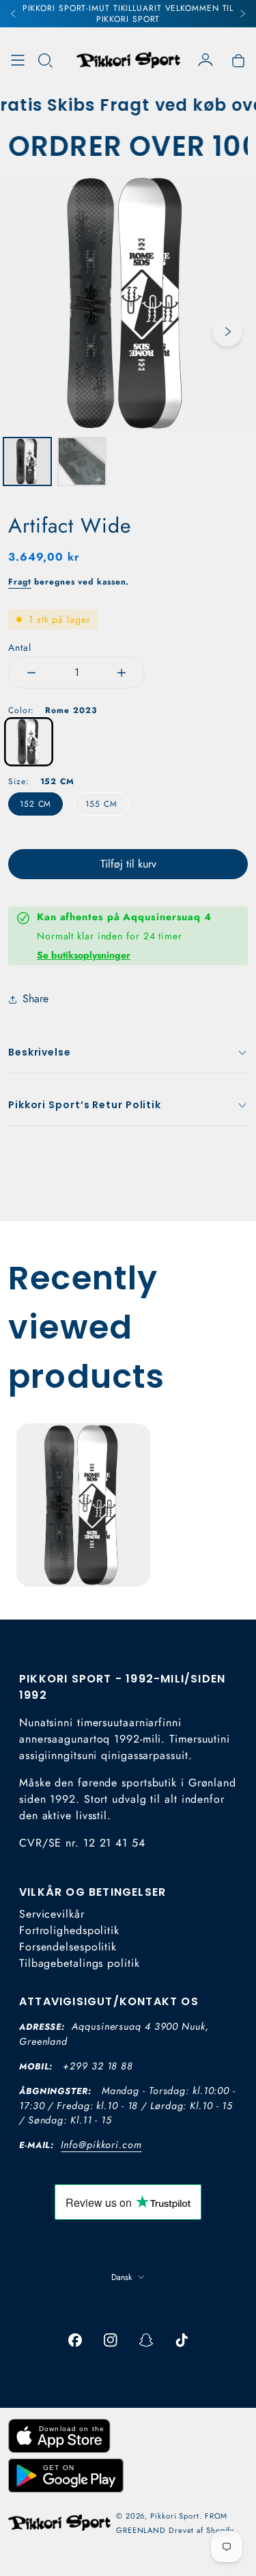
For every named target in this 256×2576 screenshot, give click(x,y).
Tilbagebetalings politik (80, 1963)
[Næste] (242, 14)
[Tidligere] (14, 14)
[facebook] (75, 2340)
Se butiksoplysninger (84, 955)
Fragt (20, 582)
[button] (45, 60)
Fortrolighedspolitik (69, 1930)
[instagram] (111, 2340)
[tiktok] (182, 2340)
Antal (20, 647)
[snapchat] (146, 2340)
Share (35, 998)
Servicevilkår (52, 1914)
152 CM (35, 804)
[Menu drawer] (18, 60)
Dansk (122, 2277)
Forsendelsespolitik (68, 1947)
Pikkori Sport (175, 2516)
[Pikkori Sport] (128, 60)
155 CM (101, 804)
